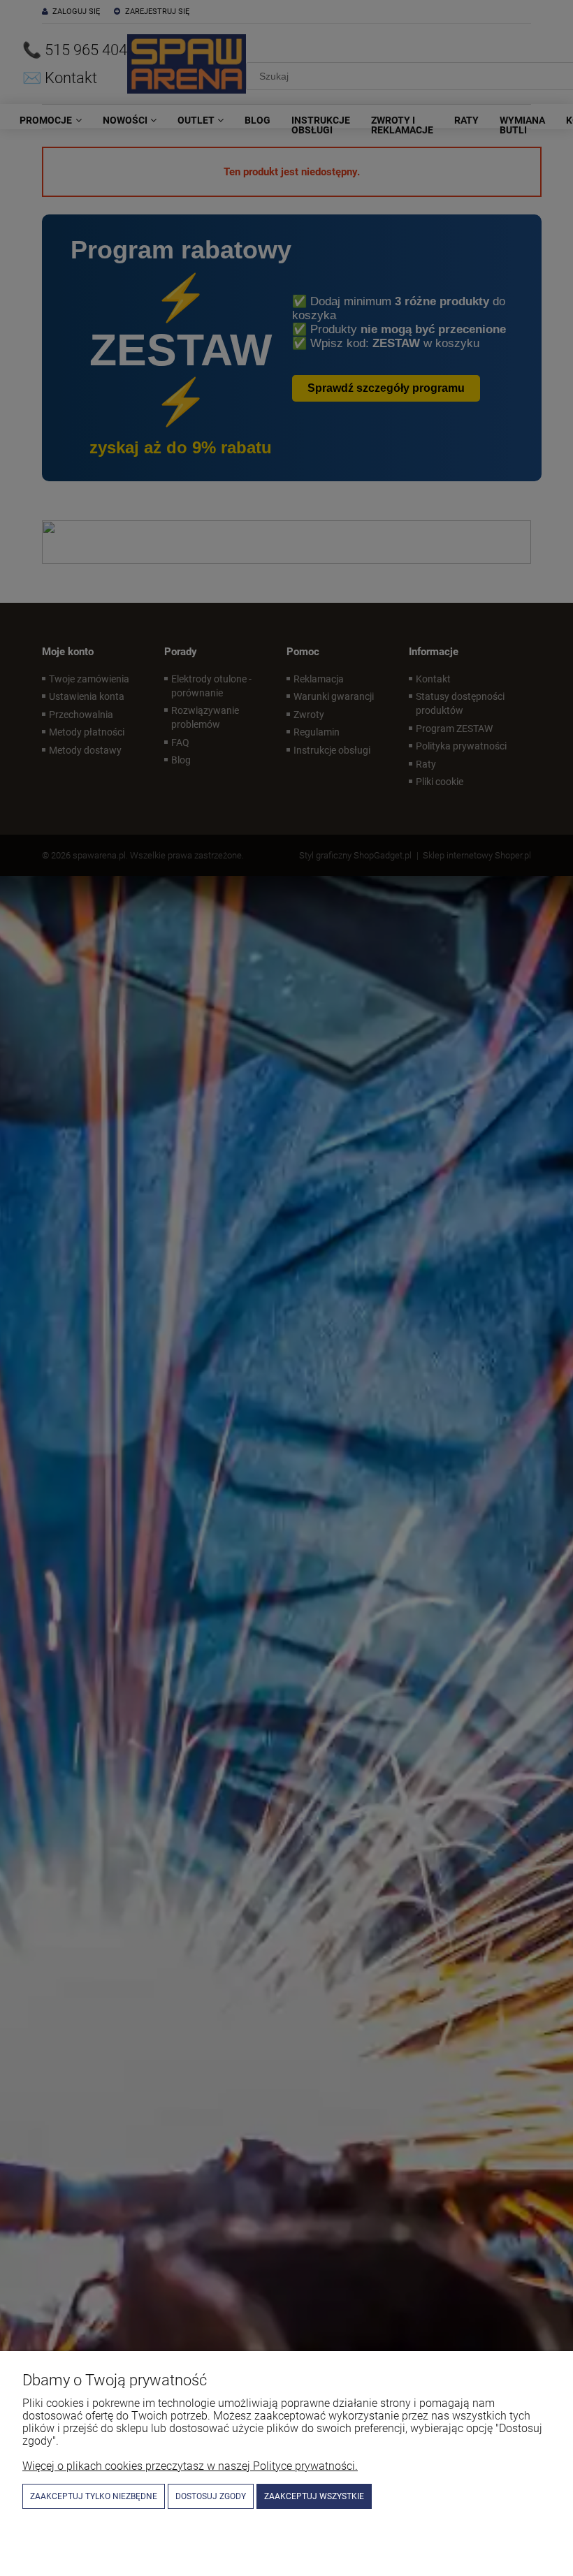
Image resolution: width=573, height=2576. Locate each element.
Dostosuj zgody (211, 2496)
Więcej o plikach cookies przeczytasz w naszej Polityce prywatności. (190, 2466)
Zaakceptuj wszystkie (314, 2496)
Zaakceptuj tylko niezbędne (94, 2496)
